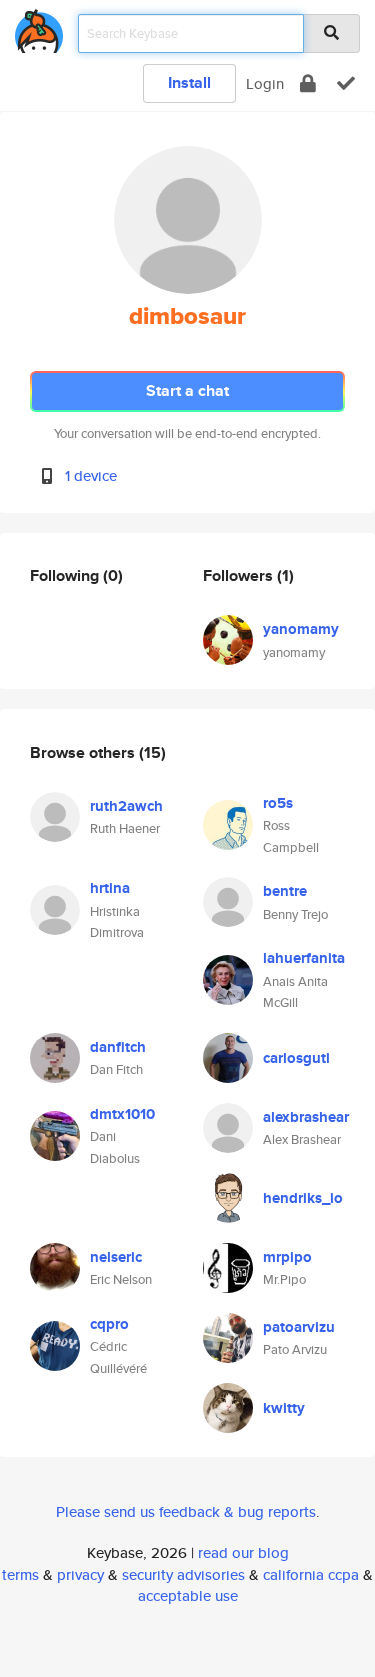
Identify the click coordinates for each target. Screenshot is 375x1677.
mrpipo (287, 1257)
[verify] (346, 83)
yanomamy (301, 629)
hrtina (110, 888)
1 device (91, 475)
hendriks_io (303, 1198)
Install (189, 82)
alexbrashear (306, 1117)
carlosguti (296, 1058)
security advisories (183, 1574)
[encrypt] (308, 83)
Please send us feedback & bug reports (186, 1511)
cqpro (109, 1324)
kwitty (284, 1408)
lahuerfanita (304, 958)
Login (265, 83)
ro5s (278, 803)
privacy (80, 1574)
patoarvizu (299, 1327)
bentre (285, 891)
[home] (39, 27)
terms (20, 1574)
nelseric (116, 1257)
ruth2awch (126, 806)
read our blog (243, 1552)
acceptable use (188, 1595)
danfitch (118, 1047)
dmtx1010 (122, 1114)
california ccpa (311, 1574)
